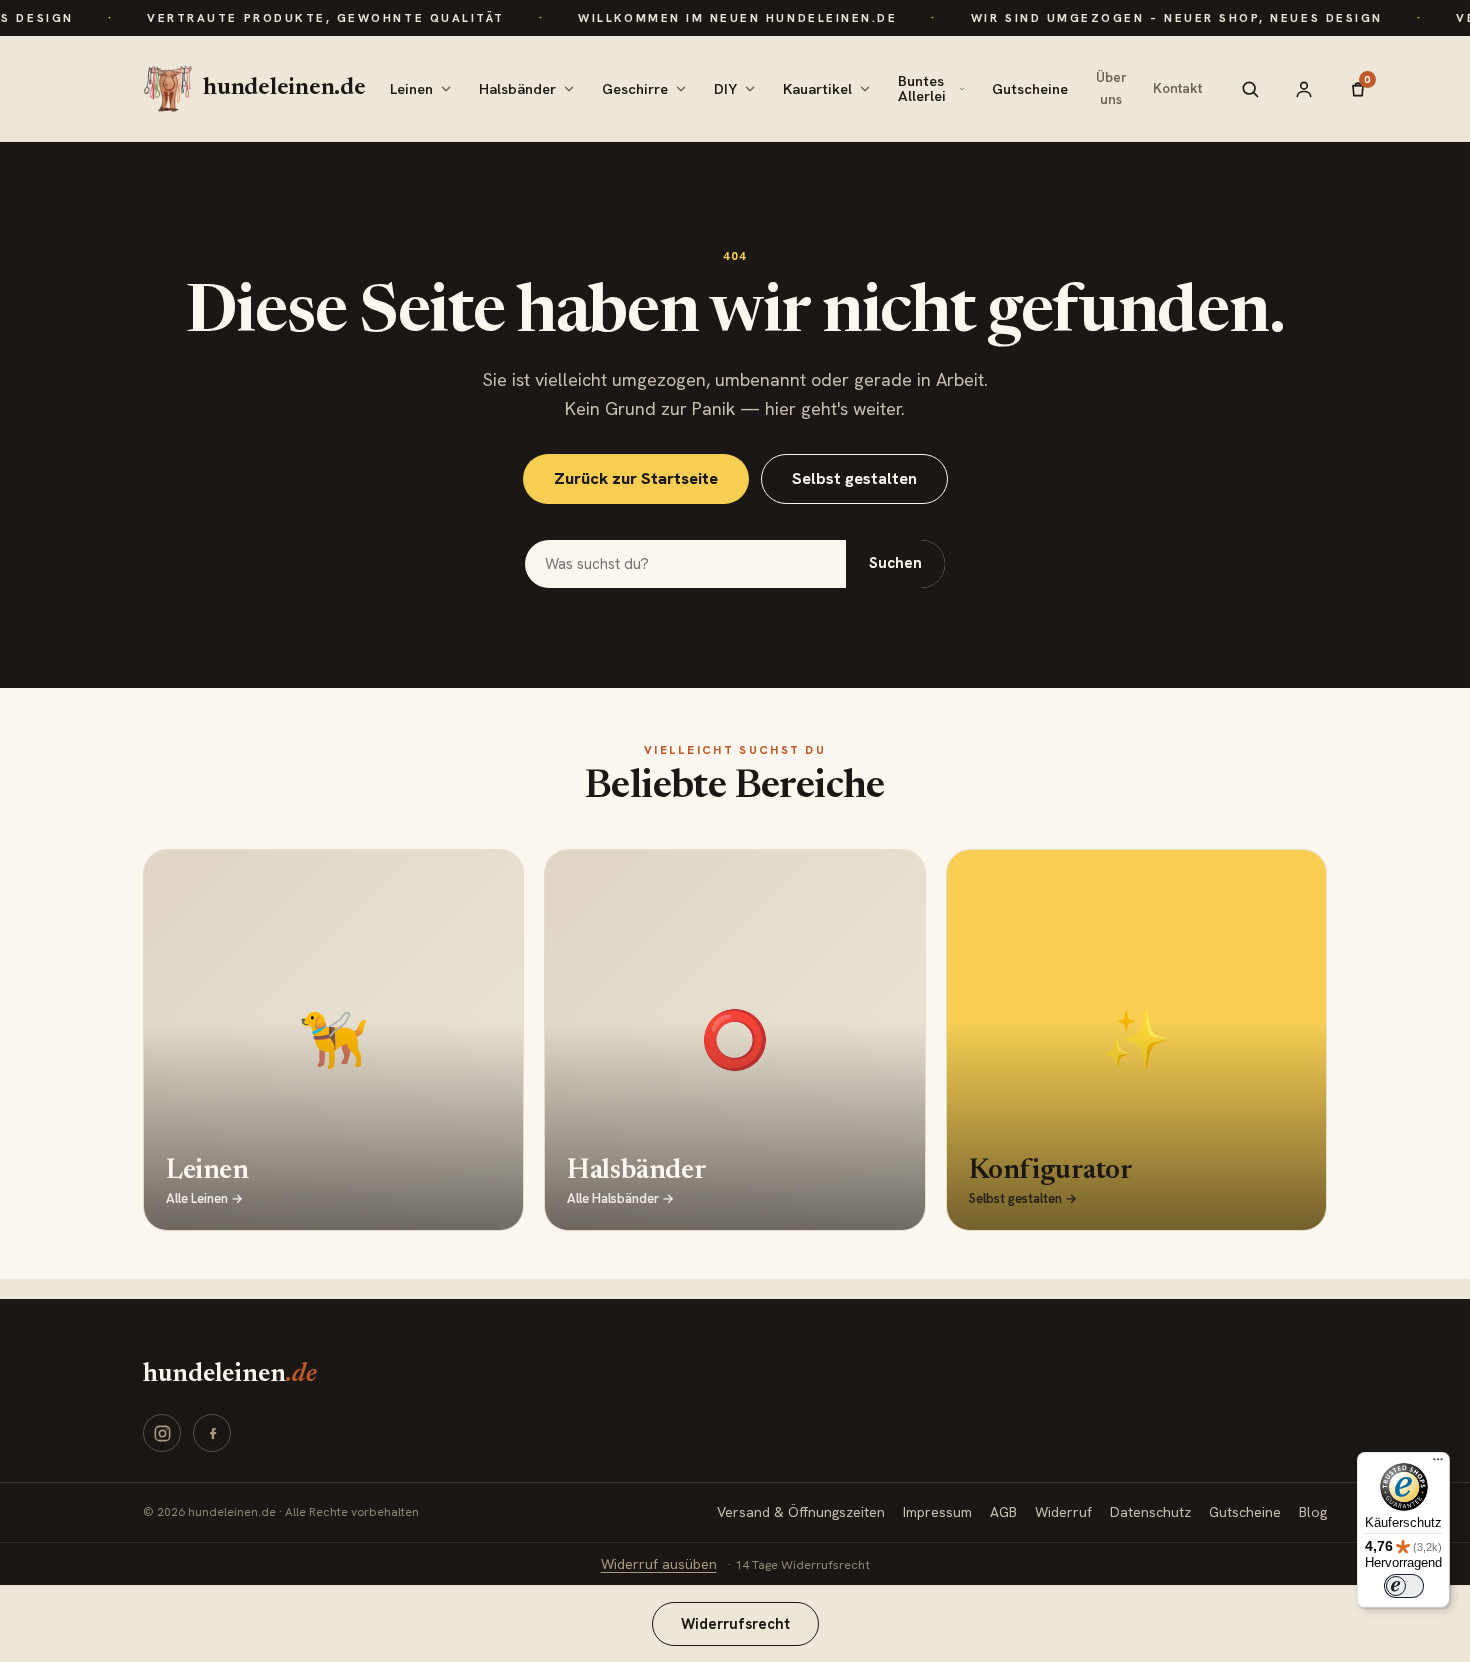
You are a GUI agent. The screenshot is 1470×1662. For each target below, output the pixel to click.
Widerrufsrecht (735, 1623)
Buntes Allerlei (922, 88)
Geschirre (635, 88)
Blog (1313, 1512)
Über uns (1111, 88)
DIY (725, 88)
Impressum (937, 1512)
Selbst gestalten (854, 478)
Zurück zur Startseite (636, 478)
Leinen (411, 88)
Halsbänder (517, 88)
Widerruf (1063, 1512)
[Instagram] (162, 1433)
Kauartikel (817, 88)
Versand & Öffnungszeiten (801, 1512)
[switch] (1404, 1586)
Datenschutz (1150, 1512)
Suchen (895, 563)
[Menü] (1438, 1464)
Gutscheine (1030, 88)
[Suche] (1250, 89)
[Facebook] (212, 1433)
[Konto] (1304, 89)
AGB (1003, 1512)
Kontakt (1177, 88)
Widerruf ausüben (659, 1564)
